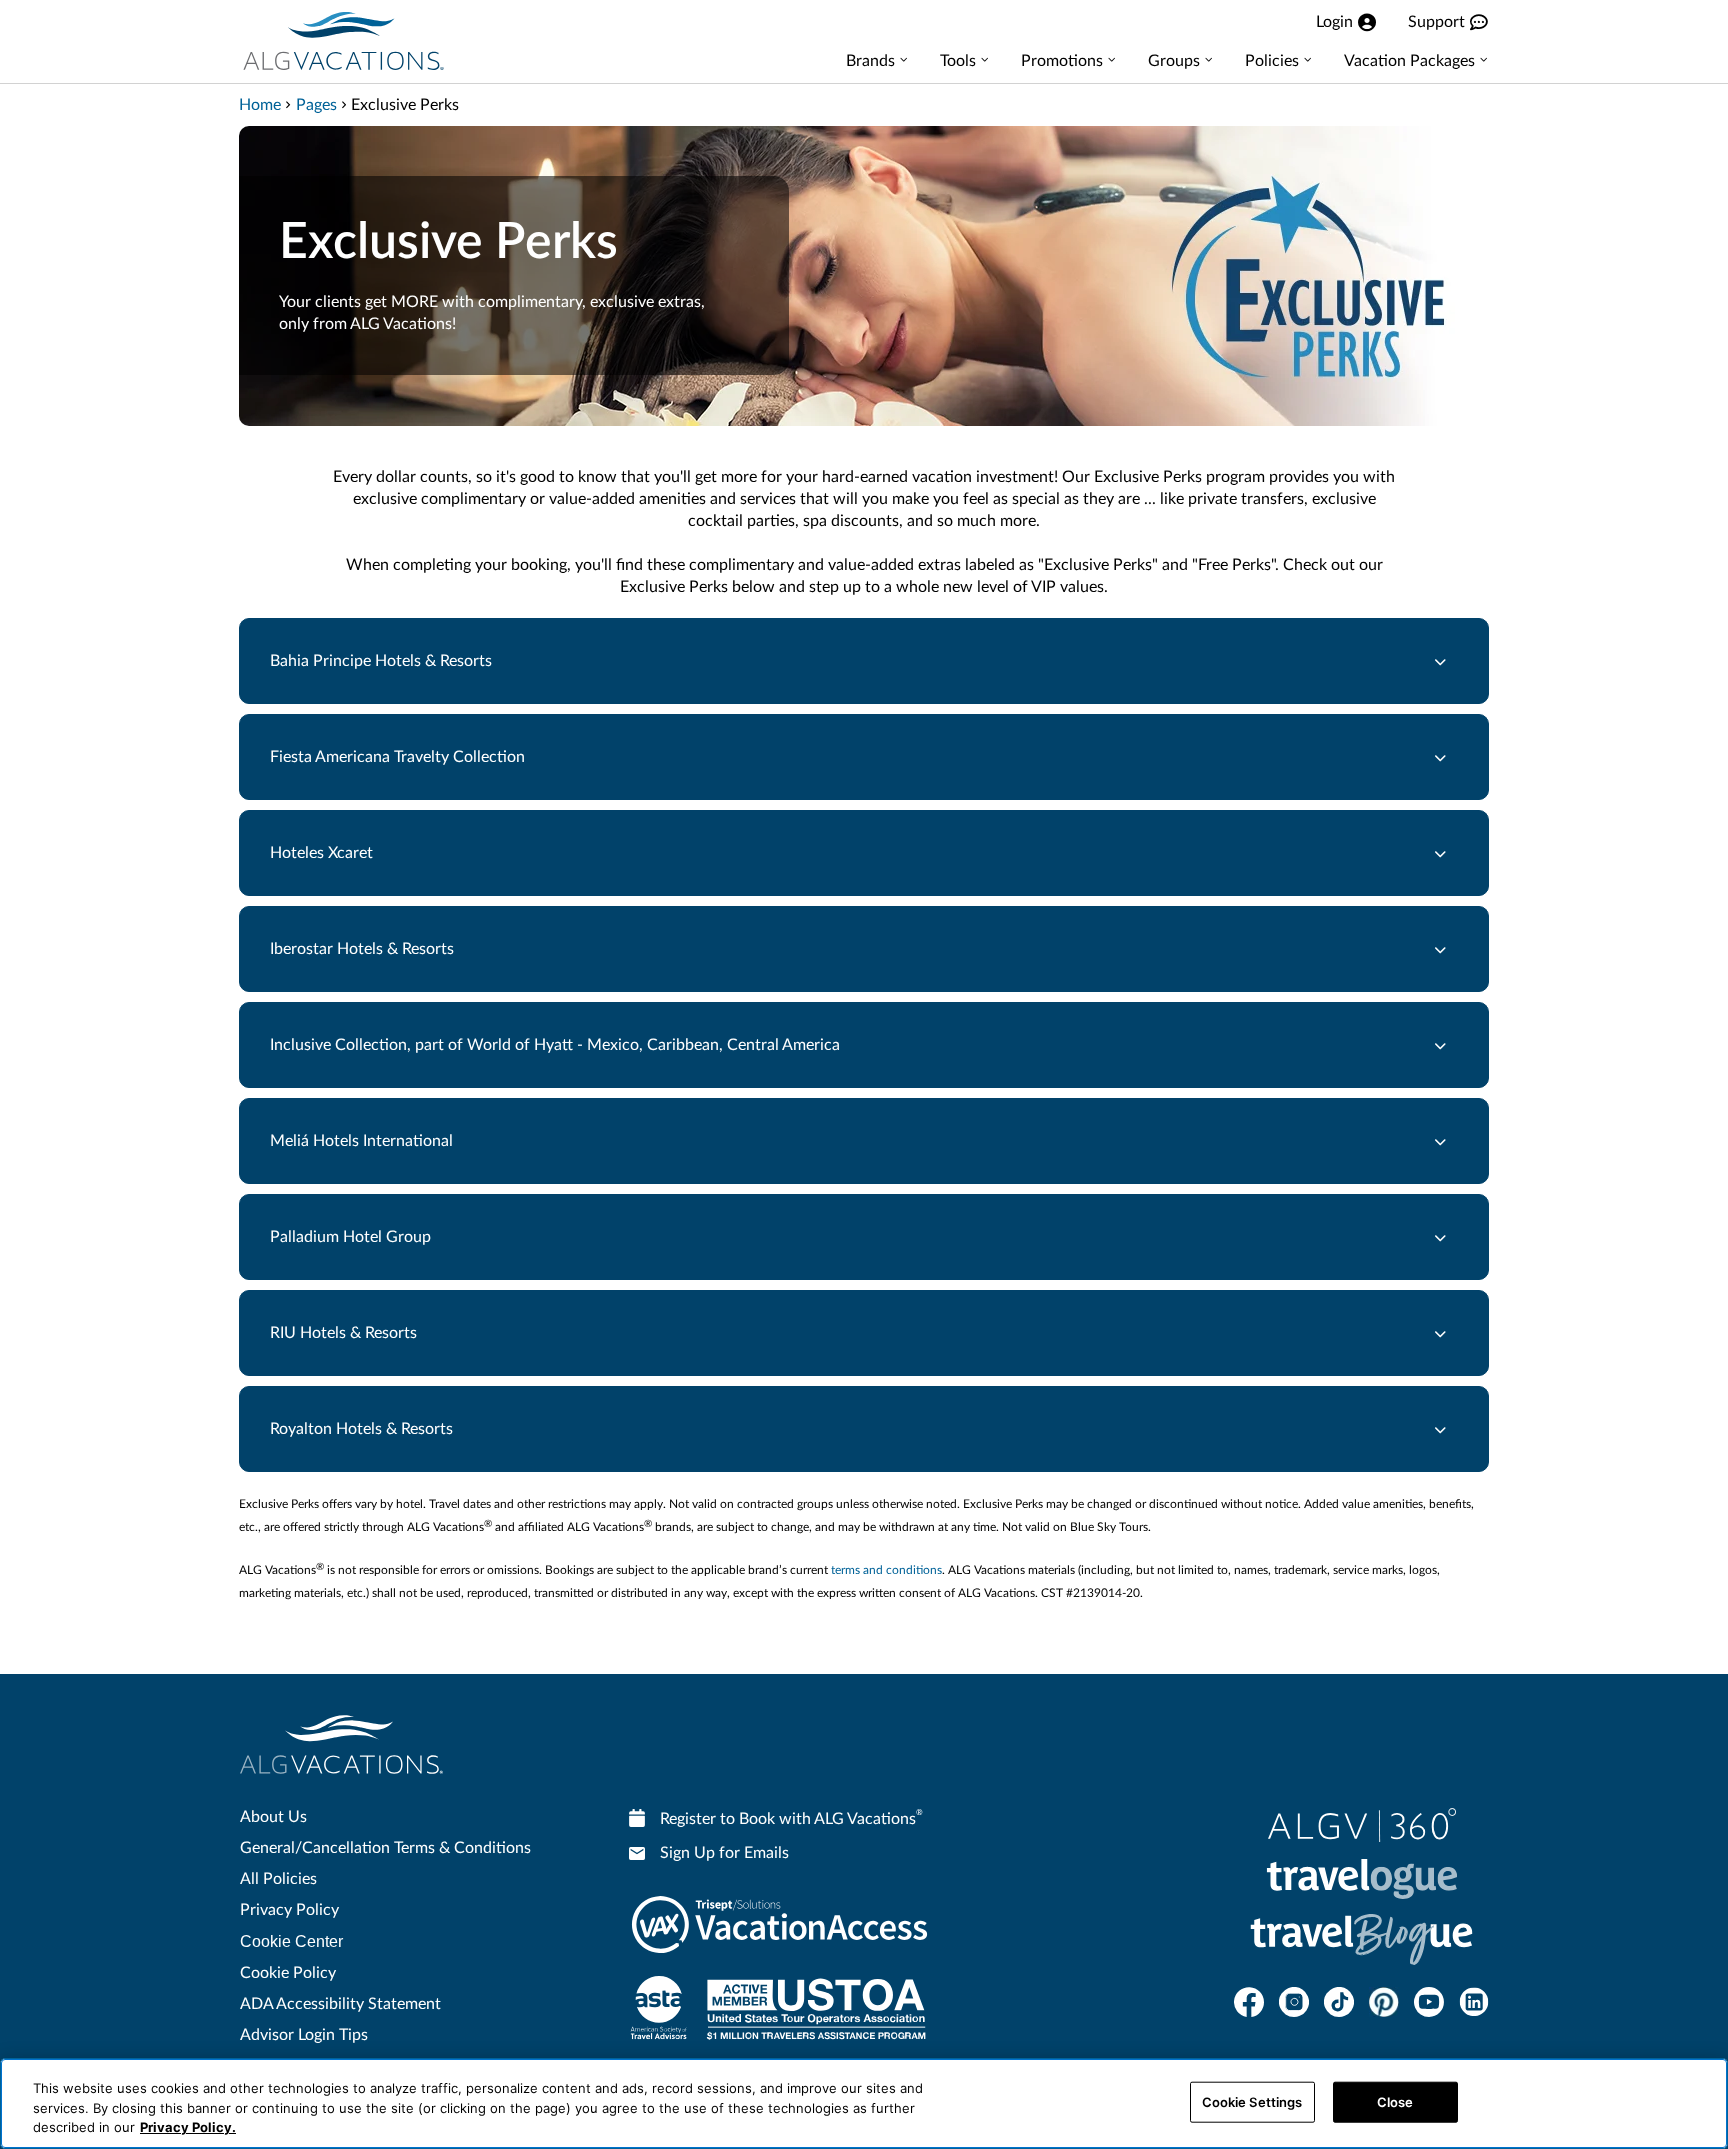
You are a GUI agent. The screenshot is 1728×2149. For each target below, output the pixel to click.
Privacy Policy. (188, 2127)
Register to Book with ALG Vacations (791, 1818)
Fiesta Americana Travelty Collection (397, 757)
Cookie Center (291, 1941)
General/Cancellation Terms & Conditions (385, 1848)
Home (260, 105)
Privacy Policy (289, 1910)
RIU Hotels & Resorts (343, 1333)
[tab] (864, 661)
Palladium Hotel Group (350, 1237)
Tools (958, 61)
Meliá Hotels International (361, 1141)
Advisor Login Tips (304, 2035)
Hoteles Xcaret (321, 853)
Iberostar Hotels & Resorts (362, 949)
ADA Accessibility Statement (340, 2004)
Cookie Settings (1252, 2101)
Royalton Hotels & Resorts (361, 1429)
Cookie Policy (288, 1973)
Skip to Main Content (76, 1)
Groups (1174, 61)
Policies (1272, 61)
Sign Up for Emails (724, 1853)
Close (1395, 2101)
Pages (316, 105)
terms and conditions (886, 1570)
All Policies (278, 1879)
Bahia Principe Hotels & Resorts (381, 661)
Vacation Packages (1409, 61)
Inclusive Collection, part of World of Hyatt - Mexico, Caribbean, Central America (555, 1045)
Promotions (1062, 61)
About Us (273, 1817)
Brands (870, 61)
